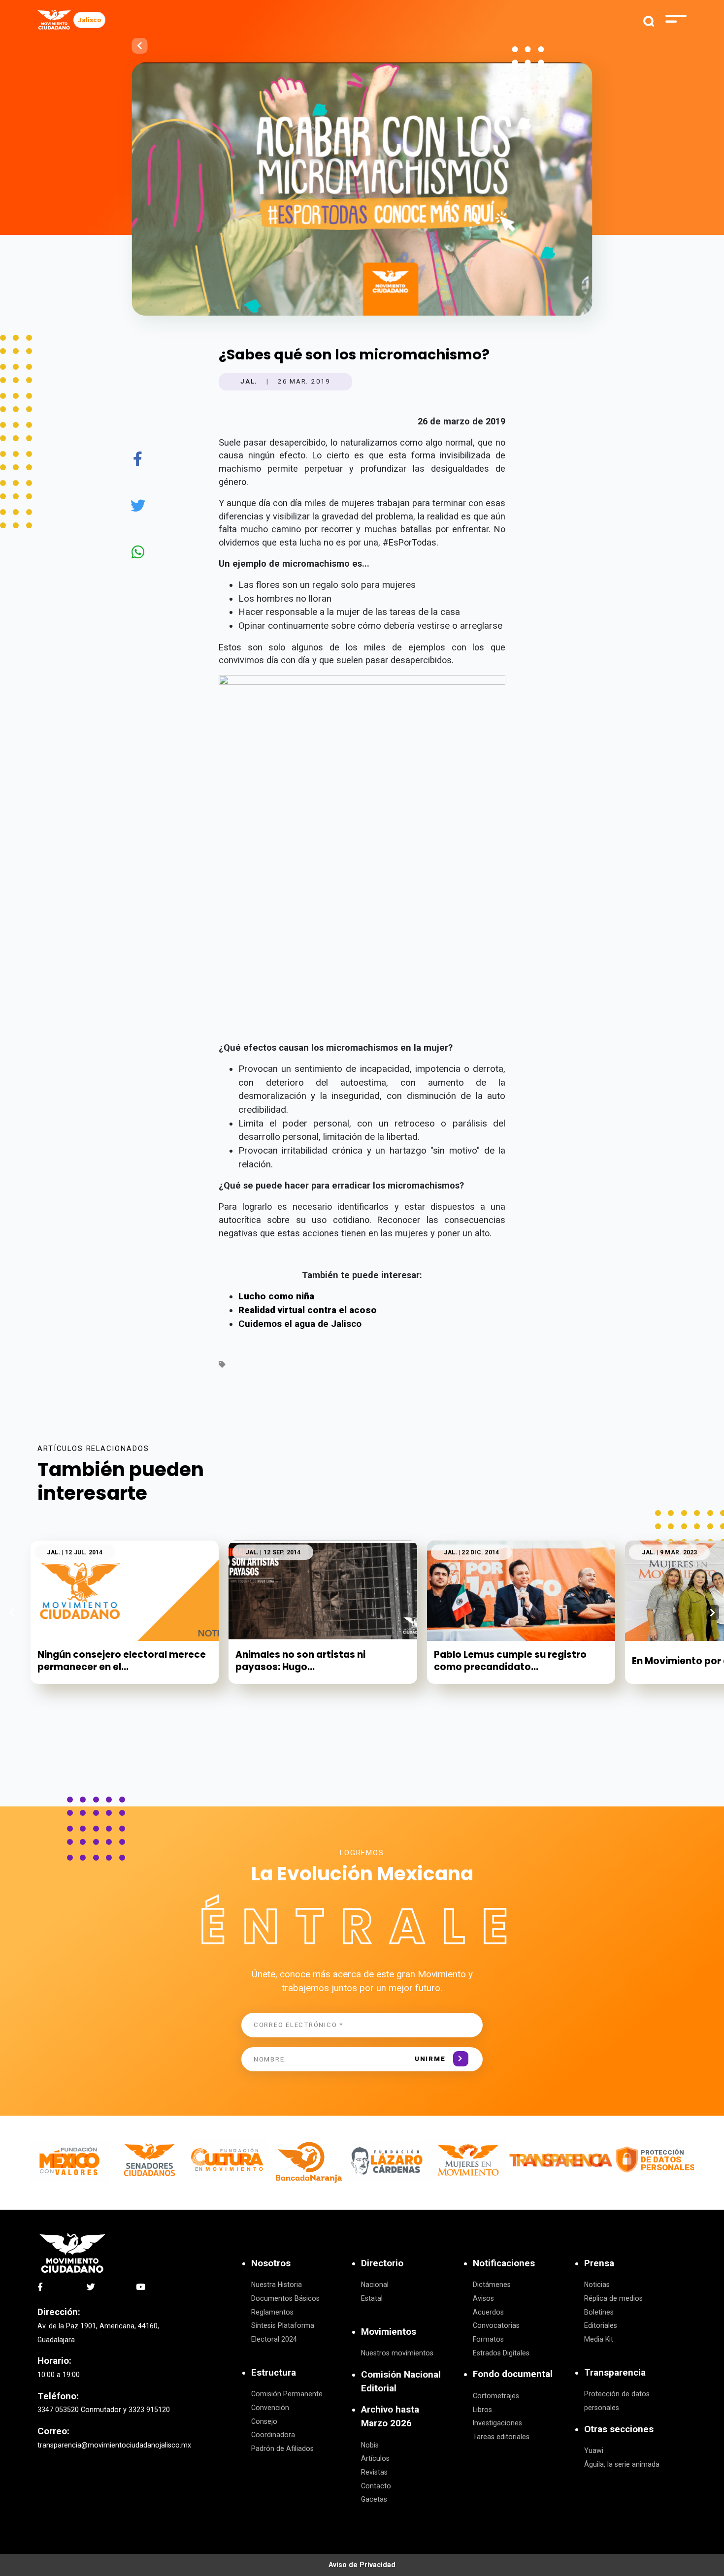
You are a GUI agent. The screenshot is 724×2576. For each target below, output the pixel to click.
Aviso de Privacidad (362, 2565)
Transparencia (615, 2373)
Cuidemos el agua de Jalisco (300, 1324)
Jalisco (89, 20)
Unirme (430, 2059)
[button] (712, 1612)
